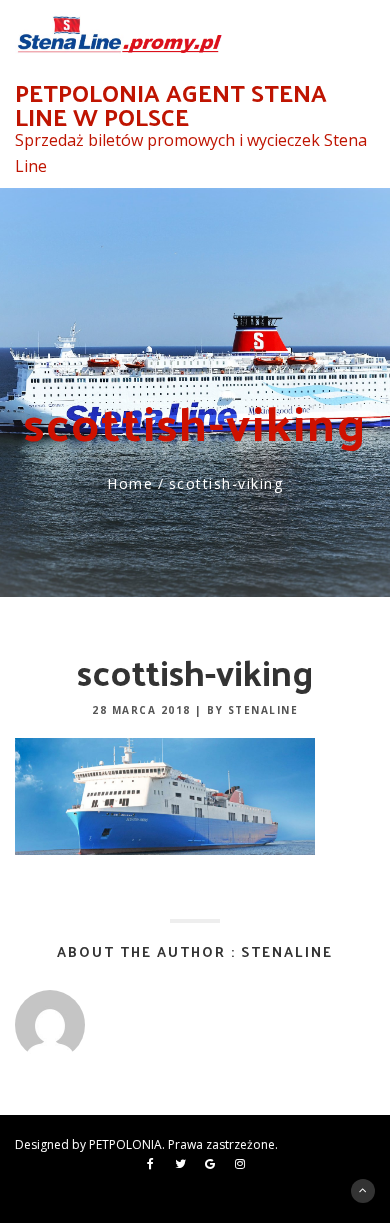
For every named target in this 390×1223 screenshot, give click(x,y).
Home (130, 483)
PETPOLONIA (125, 1144)
